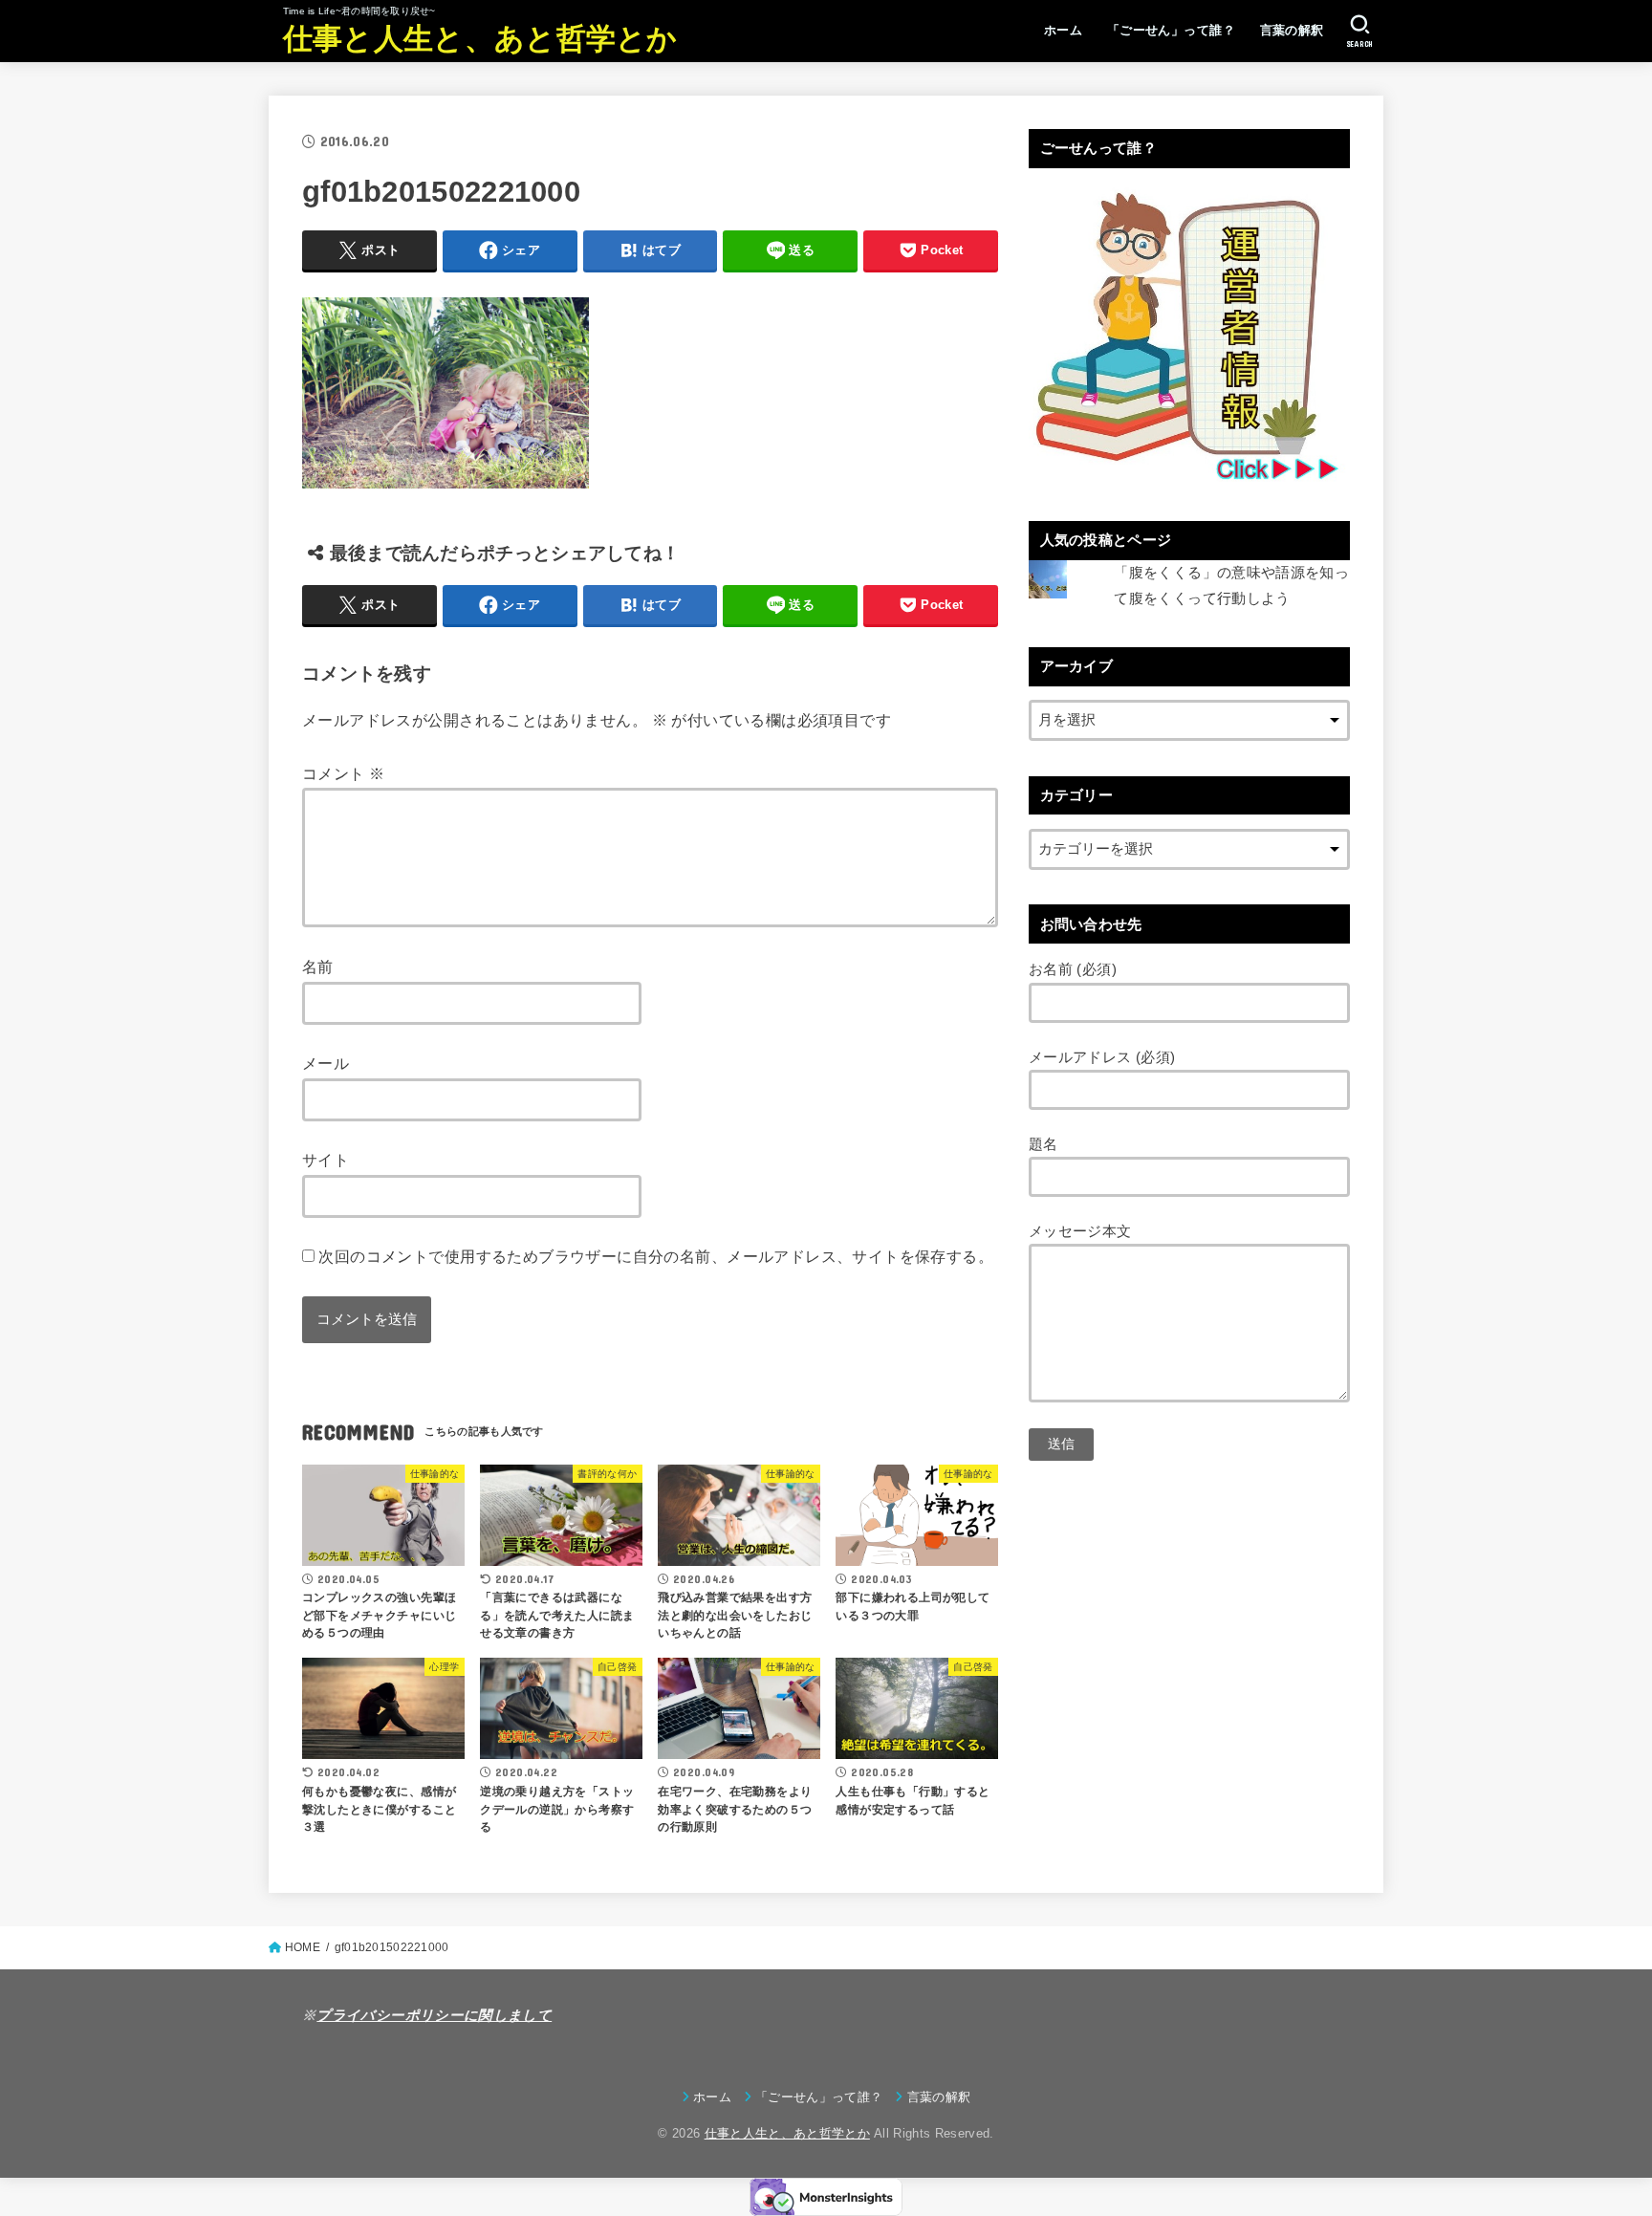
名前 (318, 967)
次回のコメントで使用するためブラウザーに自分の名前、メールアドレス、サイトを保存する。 (656, 1256)
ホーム (1063, 30)
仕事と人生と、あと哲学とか (480, 39)
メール (326, 1063)
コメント (343, 773)
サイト (326, 1160)
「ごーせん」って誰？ (1171, 30)
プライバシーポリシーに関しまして (434, 2015)
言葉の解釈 (1292, 30)
